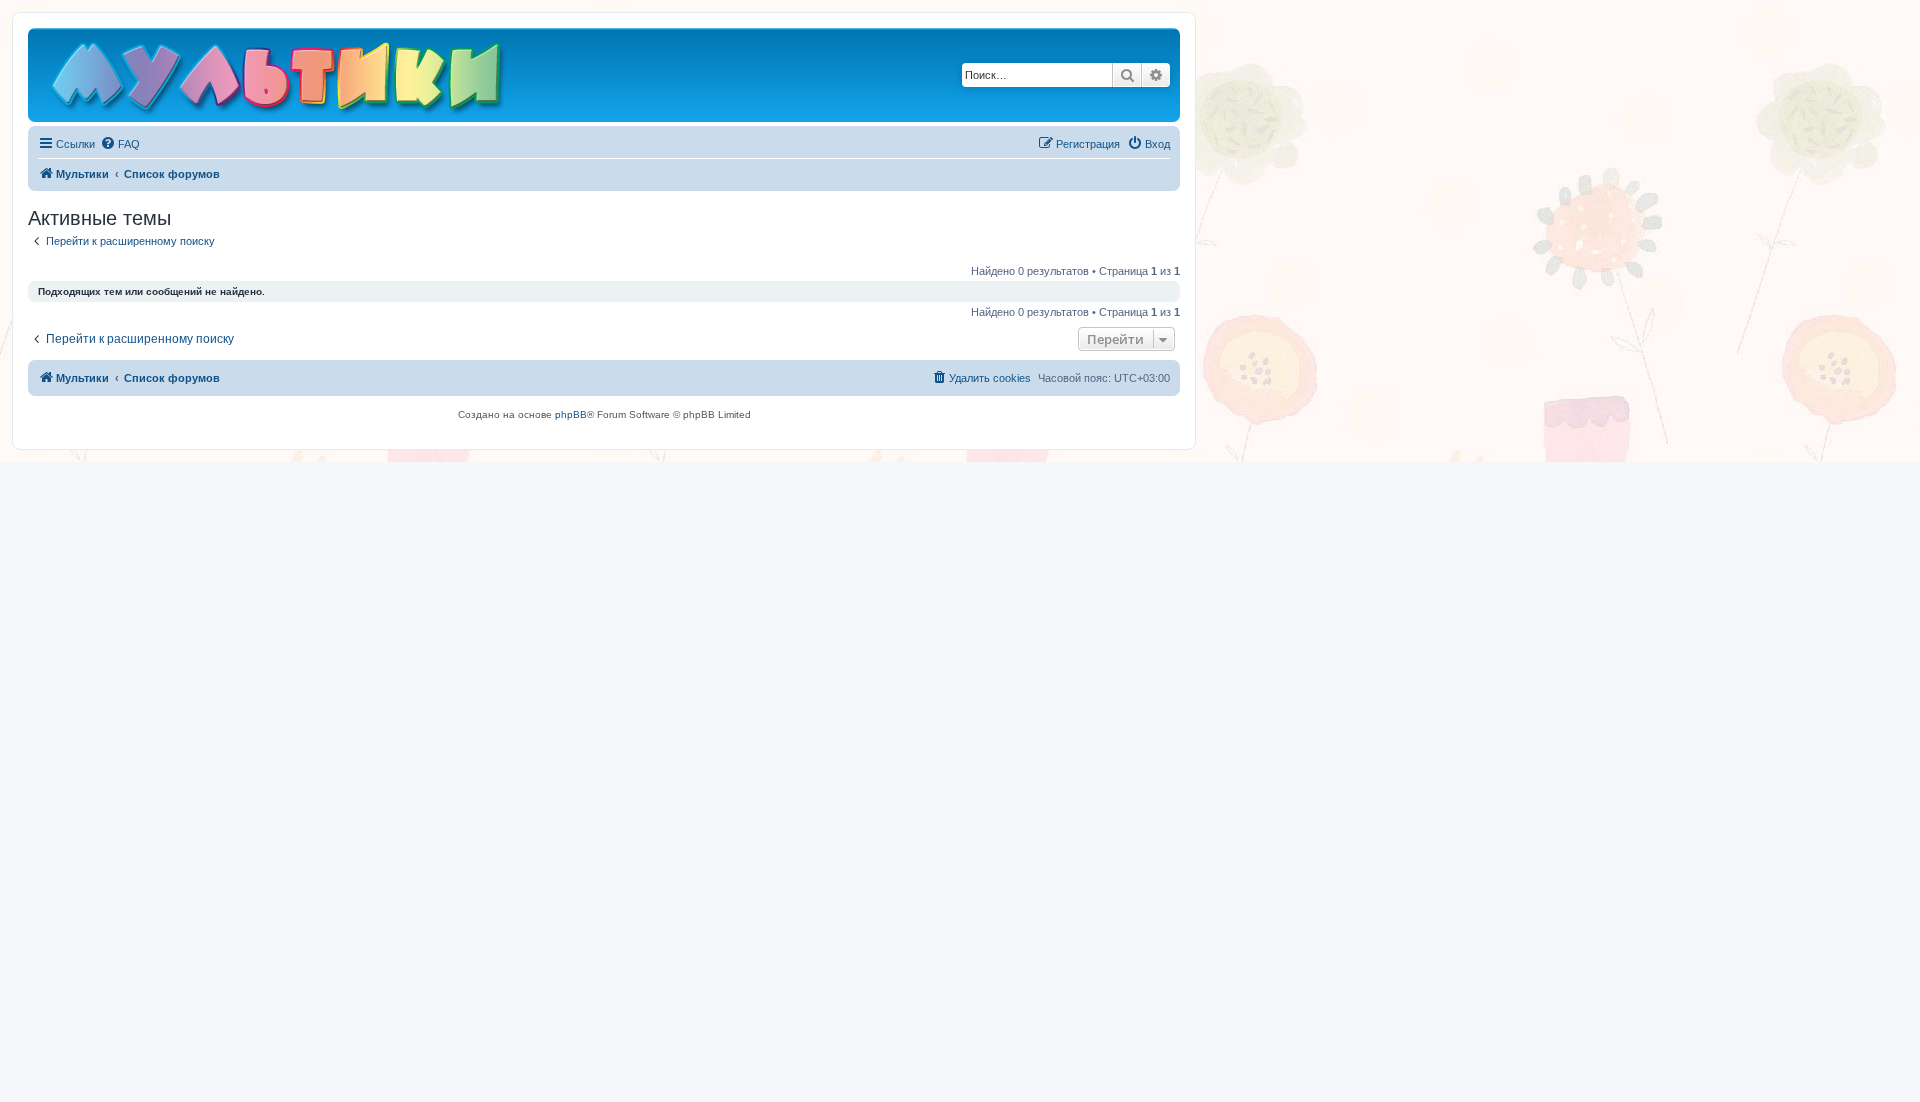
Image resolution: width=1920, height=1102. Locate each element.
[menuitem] (120, 144)
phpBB (571, 414)
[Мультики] (279, 80)
